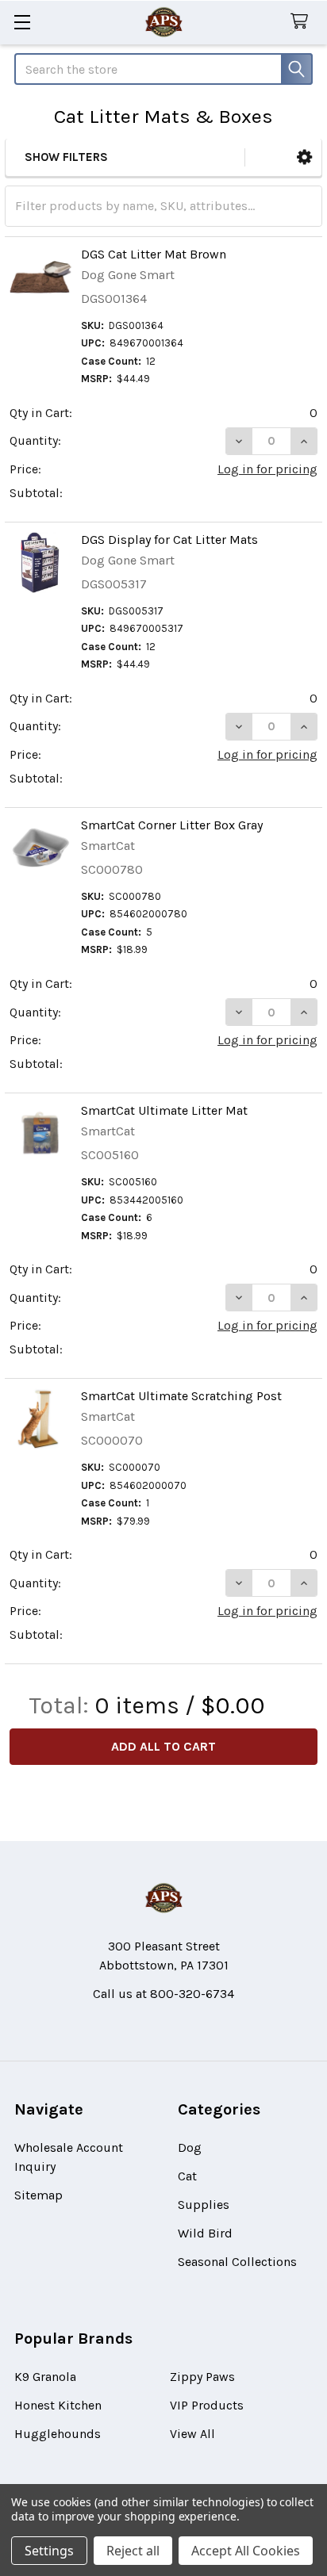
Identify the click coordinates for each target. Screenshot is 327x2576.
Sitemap (38, 2195)
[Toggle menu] (22, 22)
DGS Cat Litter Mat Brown (154, 254)
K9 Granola (45, 2377)
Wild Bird (205, 2233)
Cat (187, 2176)
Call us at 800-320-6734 (163, 1994)
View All (192, 2434)
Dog (190, 2147)
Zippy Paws (202, 2377)
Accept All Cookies (246, 2551)
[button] (304, 157)
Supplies (204, 2205)
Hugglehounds (58, 2434)
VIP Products (207, 2405)
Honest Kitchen (58, 2405)
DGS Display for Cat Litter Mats (169, 540)
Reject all (133, 2551)
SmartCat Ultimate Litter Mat (164, 1110)
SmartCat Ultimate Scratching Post (181, 1396)
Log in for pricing (267, 469)
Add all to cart (163, 1746)
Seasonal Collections (237, 2262)
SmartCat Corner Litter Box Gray (172, 825)
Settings (49, 2551)
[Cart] (303, 22)
